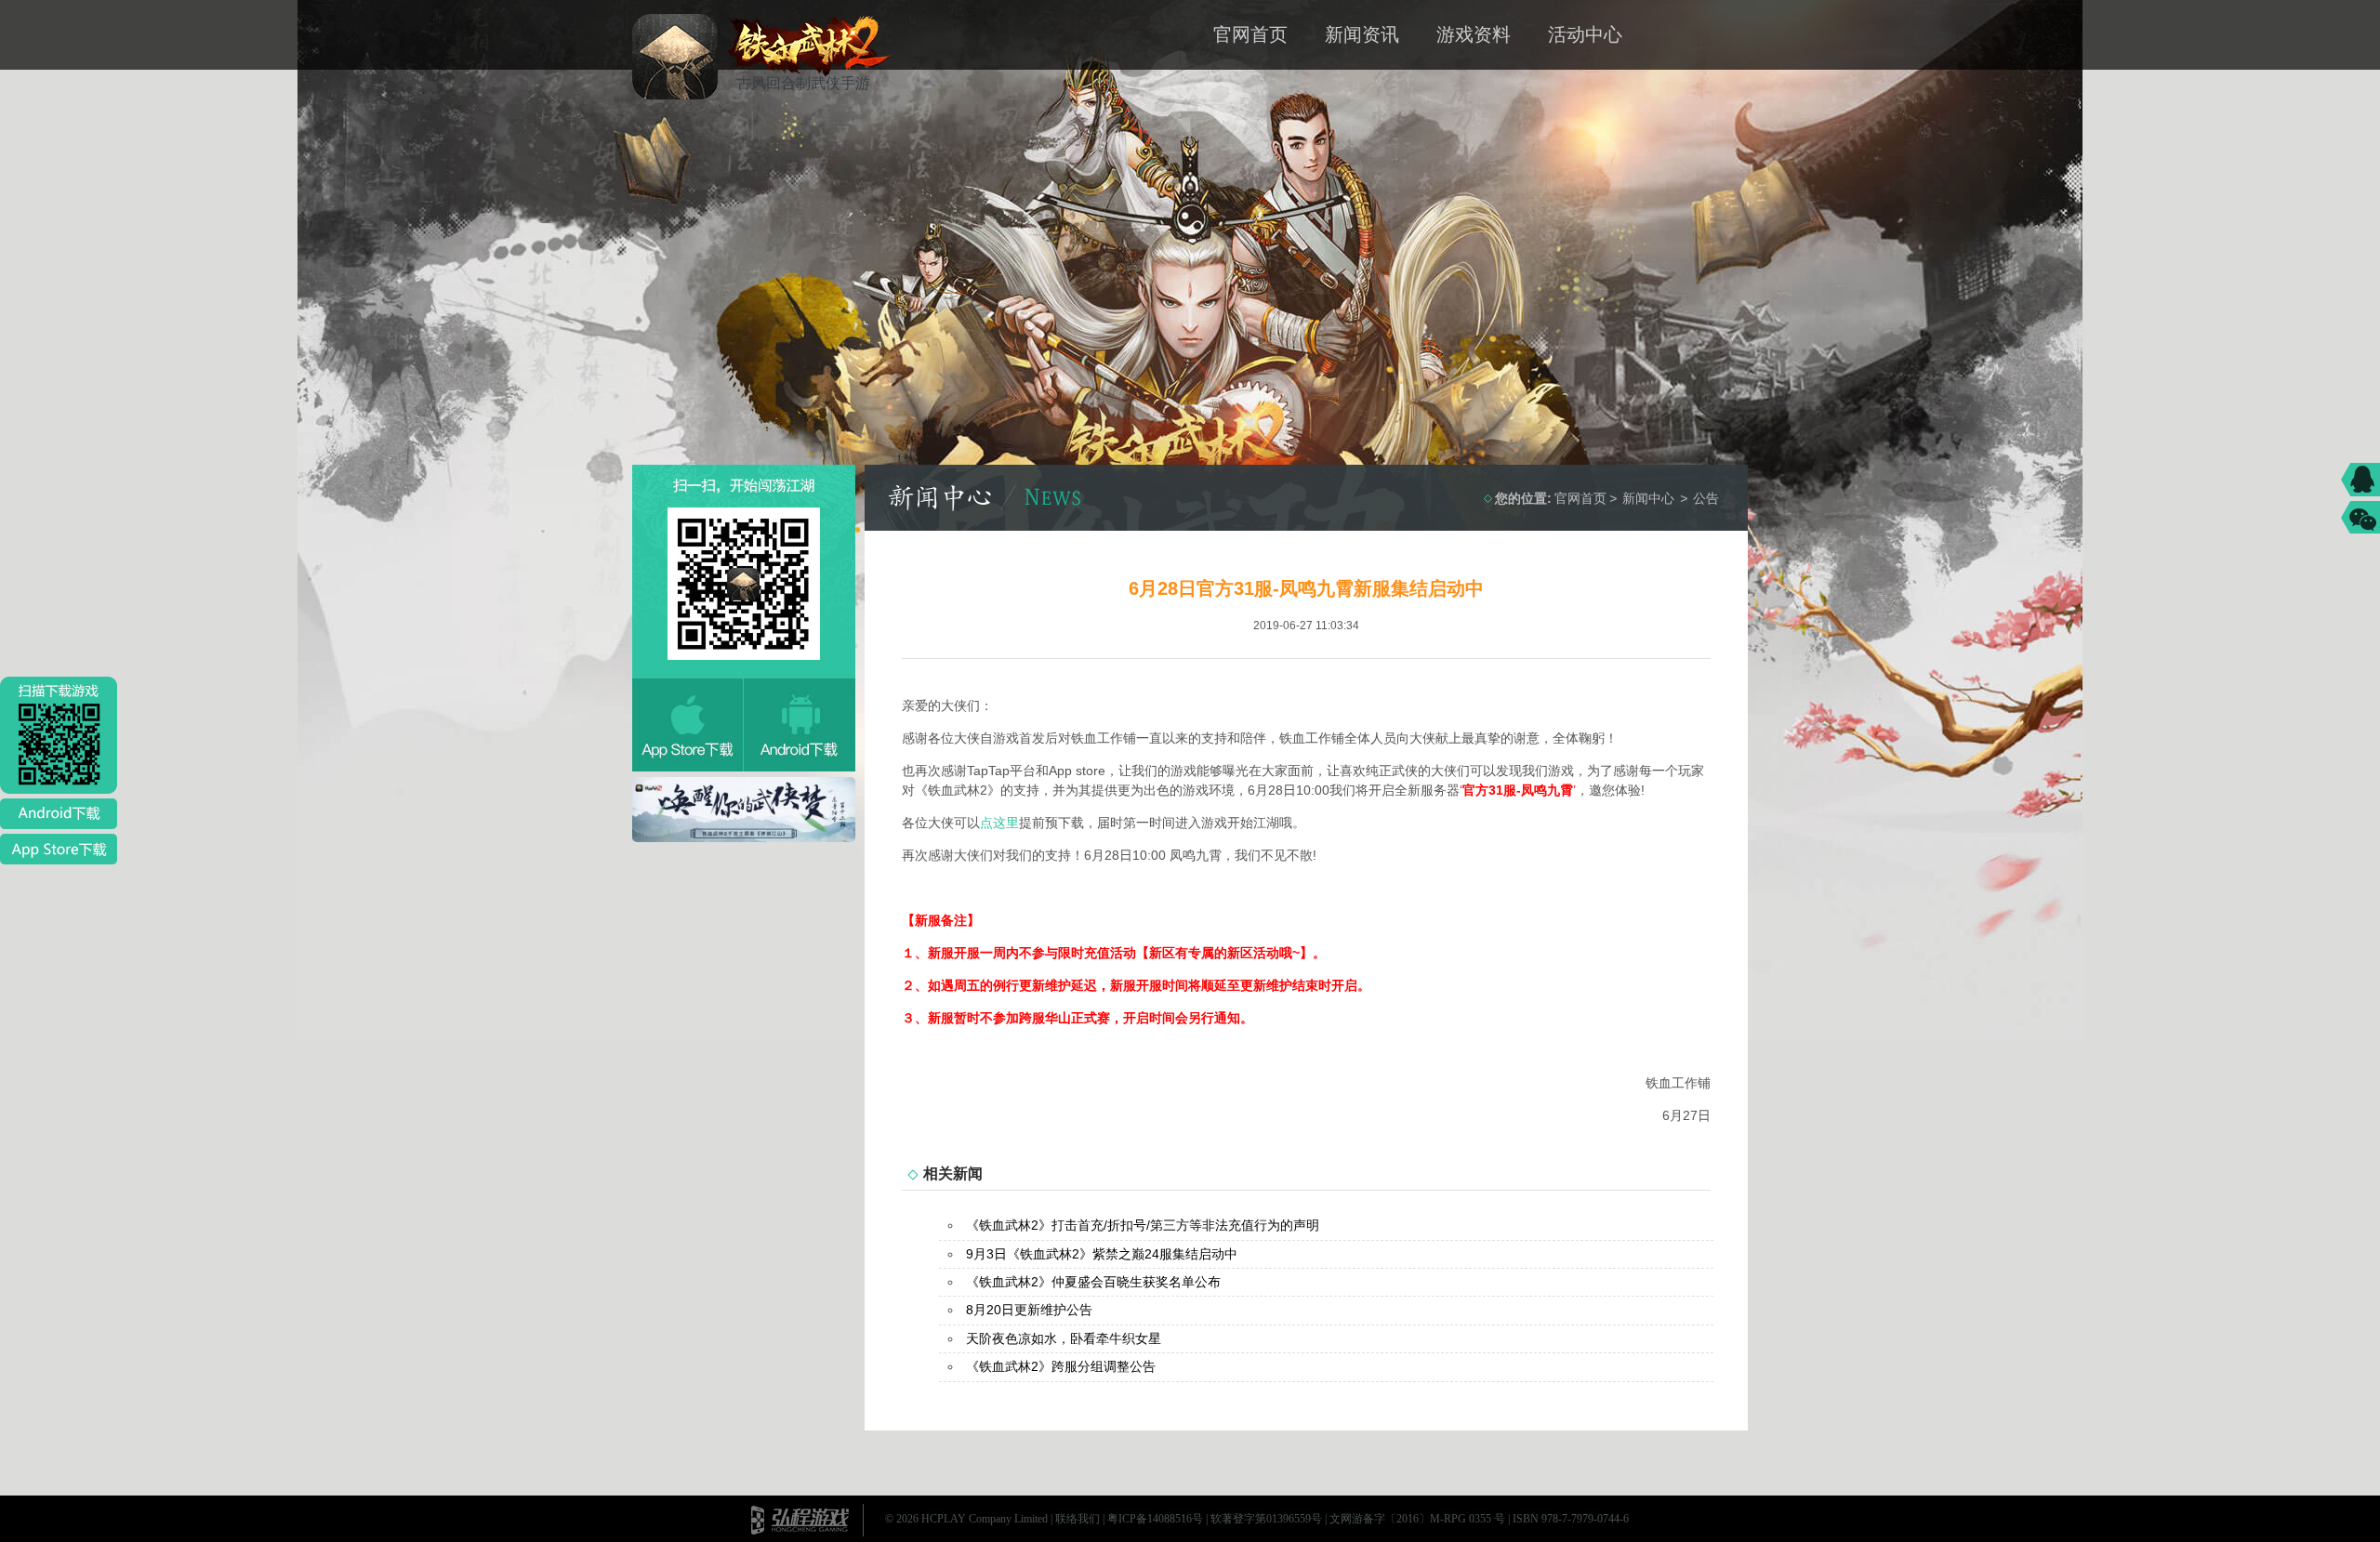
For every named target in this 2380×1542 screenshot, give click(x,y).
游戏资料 (1474, 34)
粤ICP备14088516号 (1155, 1519)
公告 (1706, 498)
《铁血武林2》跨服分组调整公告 (1061, 1366)
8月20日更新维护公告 (1029, 1310)
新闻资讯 (1362, 34)
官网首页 (1250, 34)
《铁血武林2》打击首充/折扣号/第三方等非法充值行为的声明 (1143, 1225)
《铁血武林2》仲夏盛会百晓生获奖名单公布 (1093, 1282)
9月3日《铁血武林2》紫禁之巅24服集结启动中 (1102, 1254)
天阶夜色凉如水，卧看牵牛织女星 (1064, 1338)
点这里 (999, 823)
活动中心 (1585, 34)
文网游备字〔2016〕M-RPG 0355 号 (1417, 1519)
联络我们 (1078, 1519)
